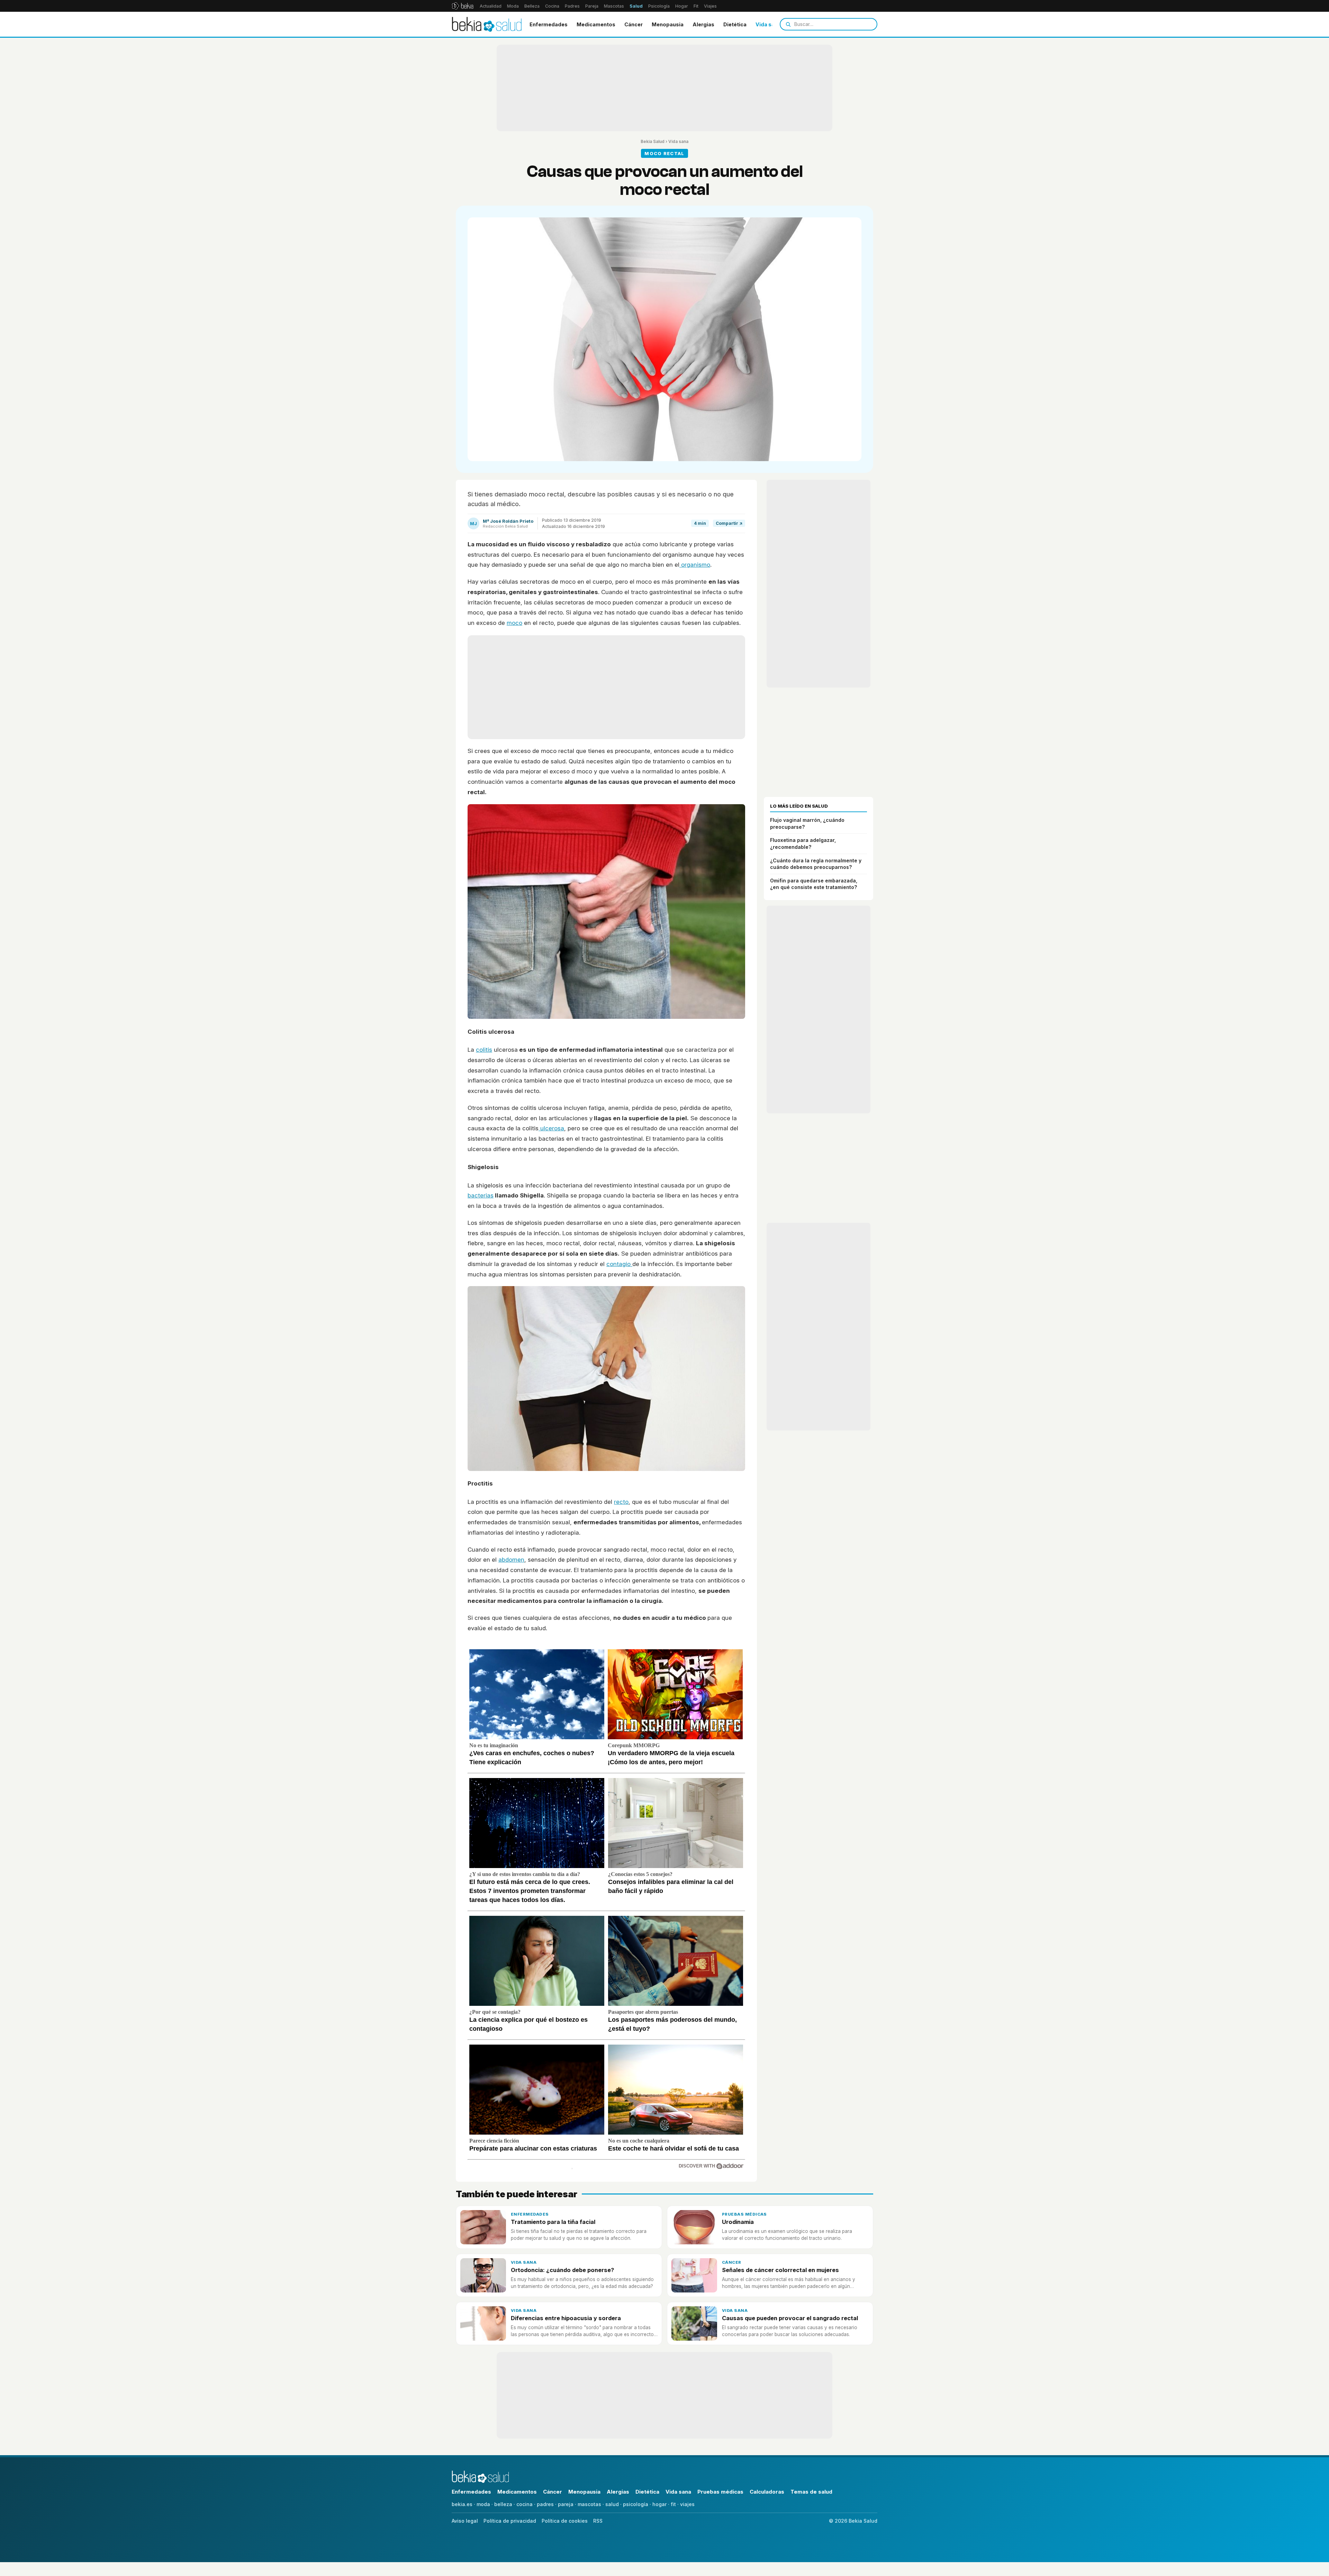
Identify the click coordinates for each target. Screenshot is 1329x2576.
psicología (636, 2504)
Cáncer (634, 24)
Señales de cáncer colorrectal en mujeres (780, 2270)
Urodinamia (738, 2222)
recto (621, 1502)
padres (545, 2504)
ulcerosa (551, 1128)
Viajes (710, 6)
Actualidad (491, 6)
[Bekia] (463, 6)
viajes (687, 2504)
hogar (659, 2504)
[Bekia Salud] (487, 24)
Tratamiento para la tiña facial (553, 2222)
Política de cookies (565, 2521)
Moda (513, 6)
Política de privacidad (510, 2521)
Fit (696, 6)
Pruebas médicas (744, 2214)
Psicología (659, 6)
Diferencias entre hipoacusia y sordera (566, 2318)
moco (514, 623)
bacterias (481, 1195)
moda (483, 2504)
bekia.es (462, 2504)
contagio (619, 1264)
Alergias (703, 24)
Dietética (735, 24)
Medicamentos (596, 24)
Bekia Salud (653, 141)
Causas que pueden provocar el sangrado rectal (790, 2318)
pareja (566, 2504)
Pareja (592, 6)
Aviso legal (465, 2521)
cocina (525, 2504)
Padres (572, 6)
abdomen (511, 1560)
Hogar (682, 6)
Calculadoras (767, 2492)
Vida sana (768, 24)
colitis (484, 1050)
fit (673, 2504)
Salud (636, 6)
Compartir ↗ (729, 523)
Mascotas (614, 6)
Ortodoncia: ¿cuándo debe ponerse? (562, 2270)
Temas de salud (811, 2492)
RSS (598, 2521)
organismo (695, 565)
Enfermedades (549, 24)
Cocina (552, 6)
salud (612, 2504)
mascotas (589, 2504)
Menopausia (668, 24)
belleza (503, 2504)
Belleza (532, 6)
